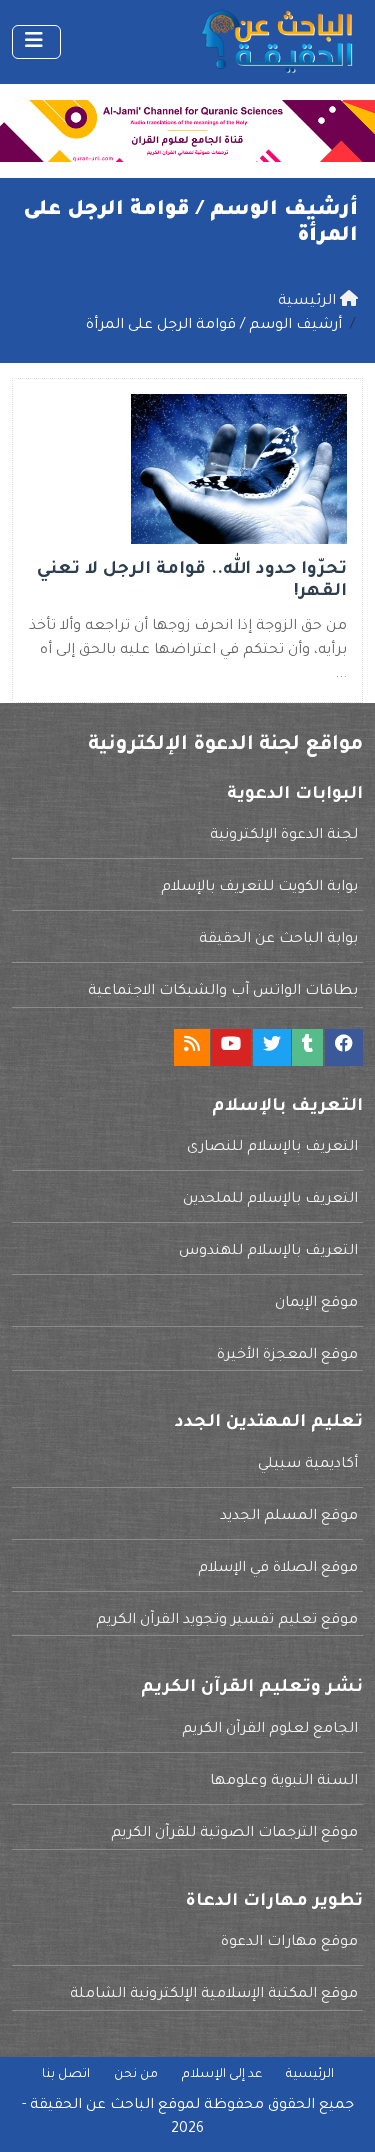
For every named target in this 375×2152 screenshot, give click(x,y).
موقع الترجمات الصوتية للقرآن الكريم (234, 1834)
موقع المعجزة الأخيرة (287, 1356)
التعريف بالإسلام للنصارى (272, 1148)
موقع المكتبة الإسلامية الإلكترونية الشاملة (214, 1995)
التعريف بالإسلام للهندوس (268, 1252)
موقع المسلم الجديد (289, 1517)
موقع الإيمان (316, 1304)
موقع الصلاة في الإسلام (278, 1569)
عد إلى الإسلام (222, 2075)
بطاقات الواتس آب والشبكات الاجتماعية (223, 992)
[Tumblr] (307, 1047)
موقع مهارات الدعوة (289, 1943)
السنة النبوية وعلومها (284, 1782)
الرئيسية (310, 2075)
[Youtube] (231, 1047)
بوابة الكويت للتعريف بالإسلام (259, 888)
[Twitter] (272, 1047)
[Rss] (192, 1047)
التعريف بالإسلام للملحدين (270, 1200)
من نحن (136, 2075)
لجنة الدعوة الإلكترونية (284, 836)
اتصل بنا (66, 2075)
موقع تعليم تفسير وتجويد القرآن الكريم (227, 1621)
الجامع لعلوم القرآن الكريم (270, 1730)
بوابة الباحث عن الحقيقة (278, 940)
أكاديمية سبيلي (308, 1465)
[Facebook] (344, 1047)
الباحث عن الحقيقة (92, 2106)
